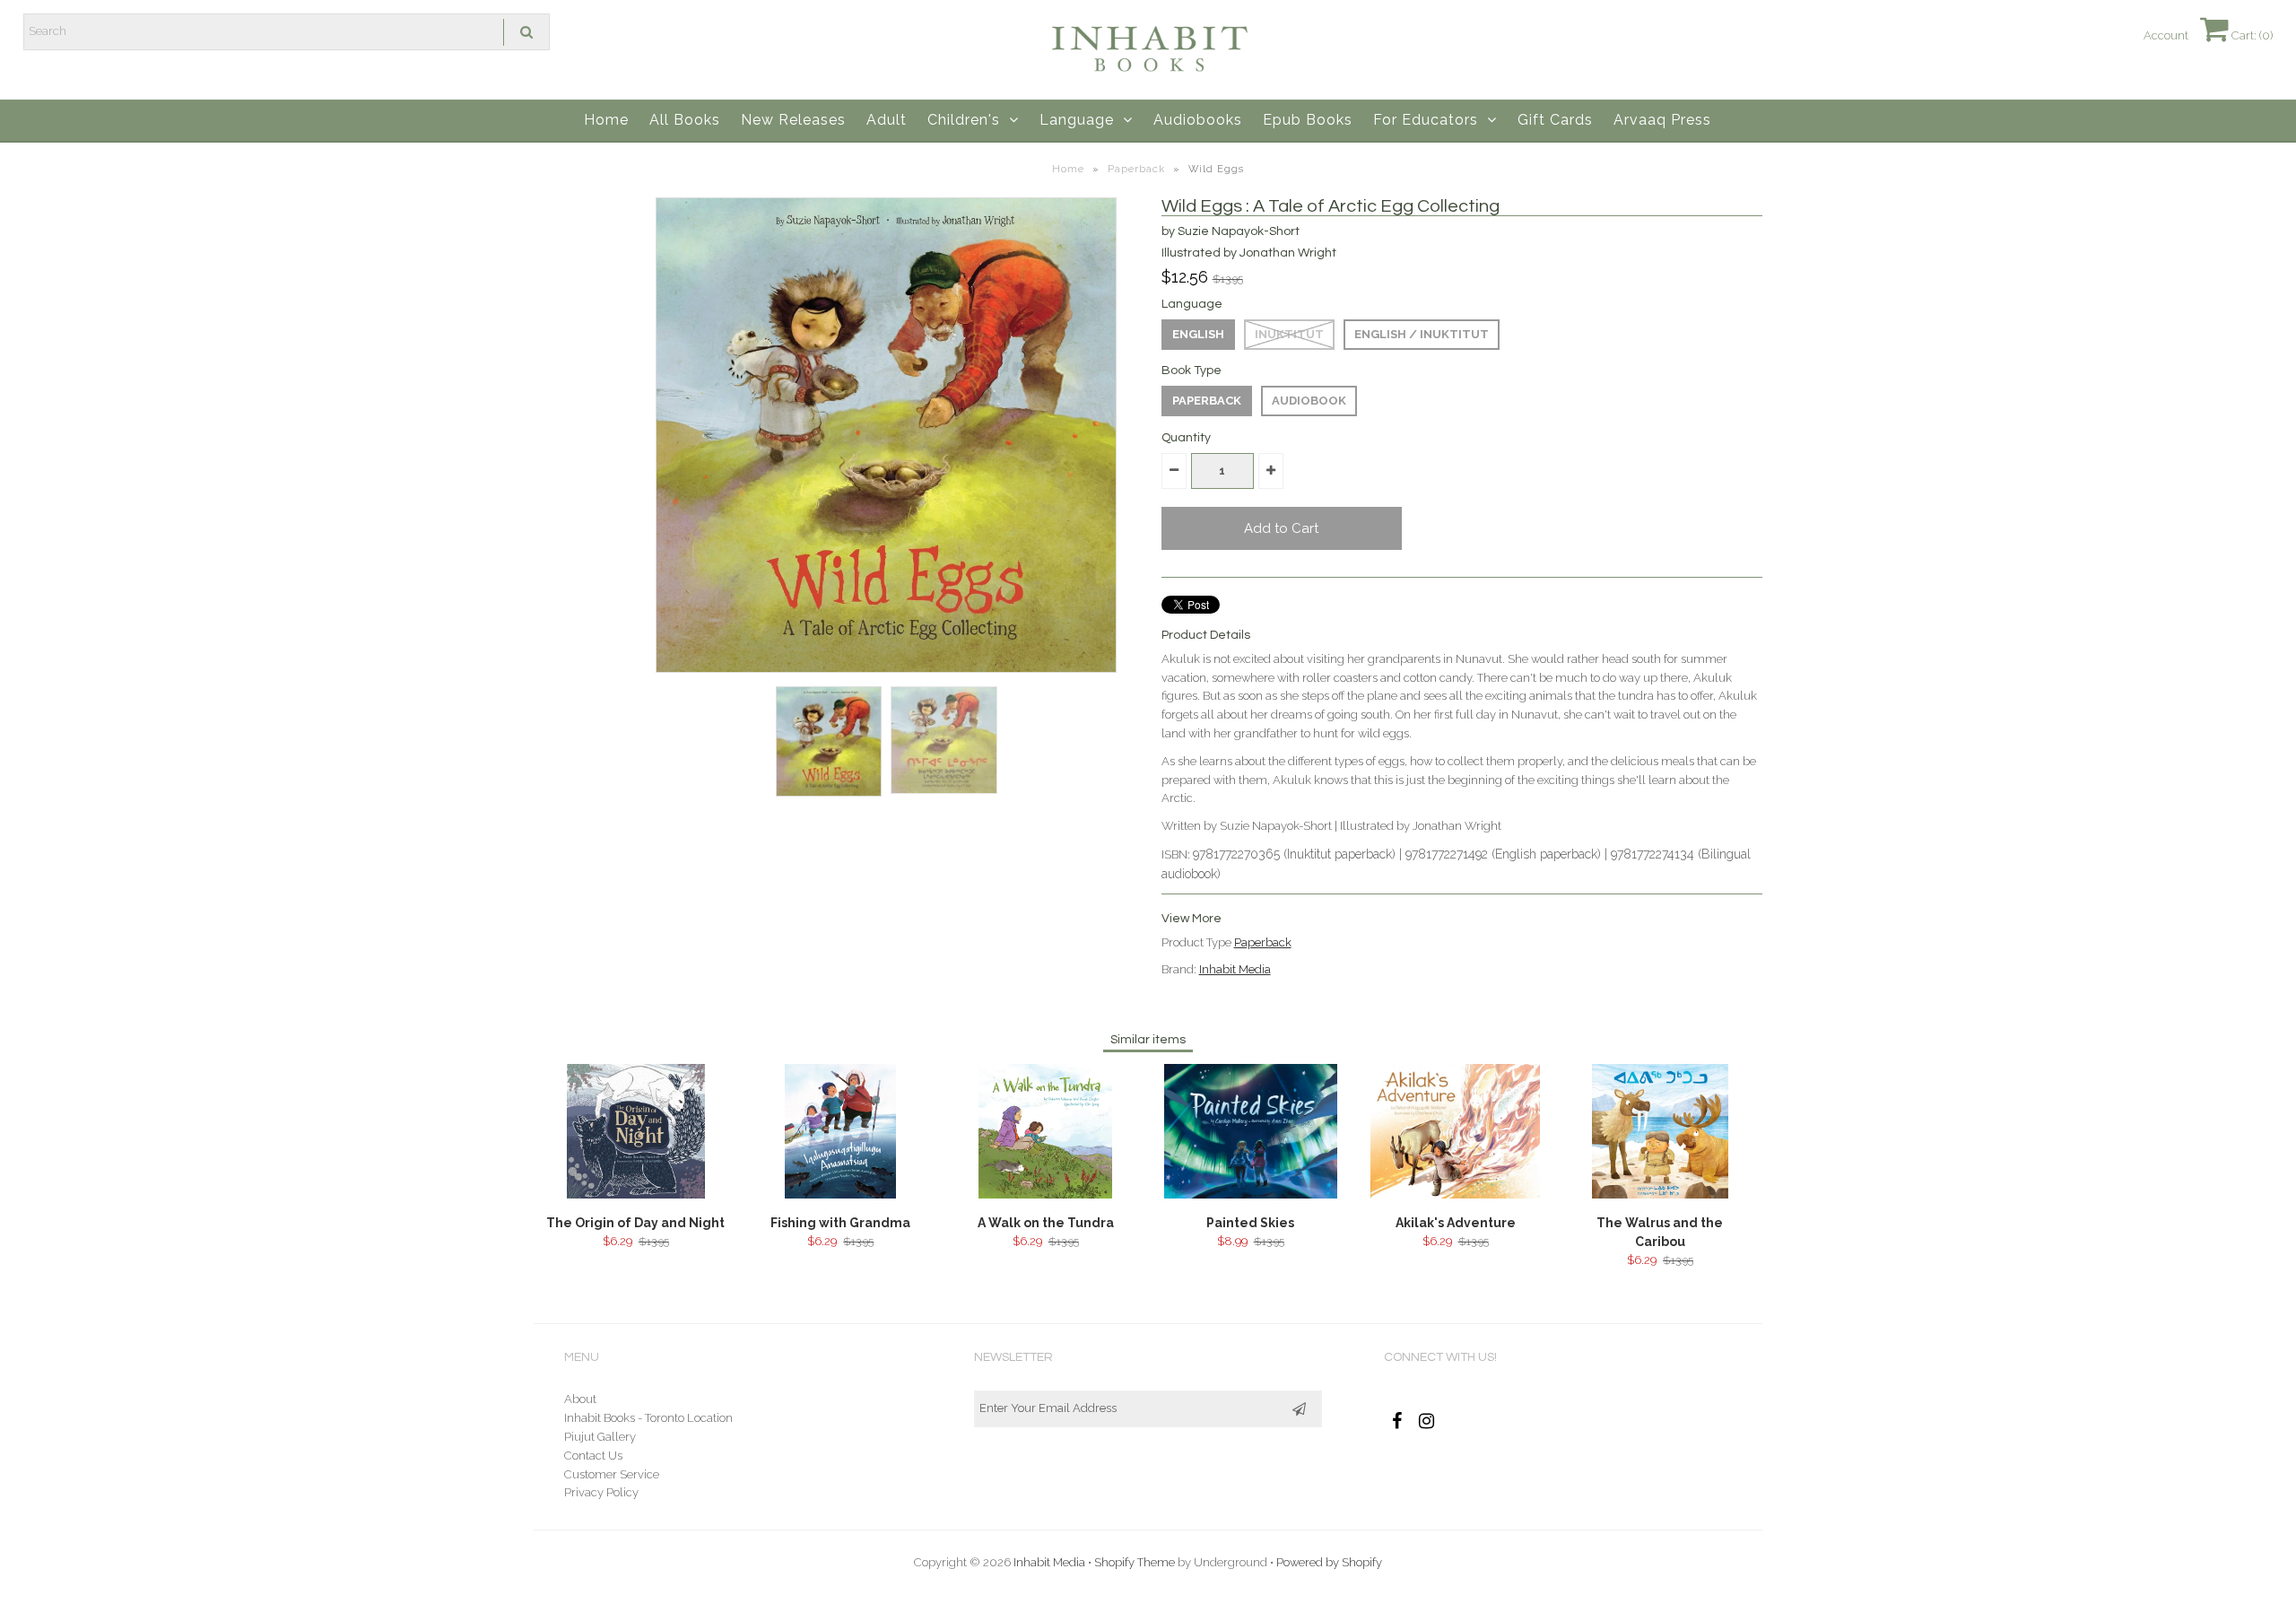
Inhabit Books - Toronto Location (648, 1418)
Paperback (1136, 169)
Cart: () (2251, 35)
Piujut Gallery (600, 1437)
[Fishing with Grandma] (840, 1194)
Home (606, 120)
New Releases (793, 120)
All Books (685, 120)
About (580, 1399)
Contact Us (593, 1456)
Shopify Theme (1135, 1562)
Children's (964, 120)
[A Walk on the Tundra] (1045, 1194)
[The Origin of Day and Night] (636, 1194)
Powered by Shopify (1329, 1562)
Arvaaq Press (1662, 120)
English (1198, 334)
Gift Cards (1555, 120)
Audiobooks (1198, 120)
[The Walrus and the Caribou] (1660, 1194)
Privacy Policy (601, 1492)
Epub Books (1308, 120)
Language (1077, 120)
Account (2166, 35)
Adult (887, 120)
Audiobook (1309, 401)
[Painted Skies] (1251, 1194)
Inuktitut (1289, 334)
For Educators (1426, 120)
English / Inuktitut (1422, 334)
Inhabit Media (1235, 969)
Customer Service (612, 1474)
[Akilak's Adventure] (1455, 1194)
